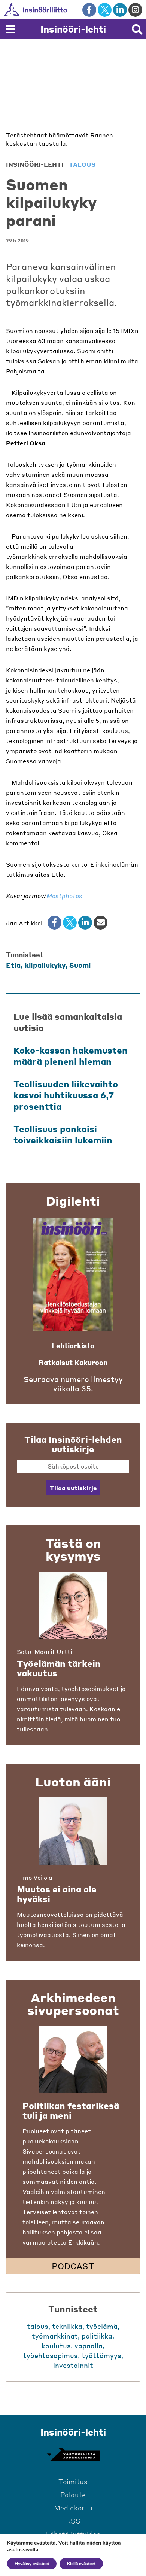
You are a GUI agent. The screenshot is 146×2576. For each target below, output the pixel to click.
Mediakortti (73, 2508)
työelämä (102, 2326)
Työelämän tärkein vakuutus (59, 1668)
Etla (13, 965)
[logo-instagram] (135, 10)
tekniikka (67, 2326)
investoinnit (73, 2365)
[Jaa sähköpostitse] (101, 923)
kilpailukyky (45, 965)
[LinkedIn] (85, 923)
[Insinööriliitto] (60, 9)
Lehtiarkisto (73, 1345)
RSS (73, 2521)
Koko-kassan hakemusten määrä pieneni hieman (71, 1056)
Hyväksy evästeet (32, 2564)
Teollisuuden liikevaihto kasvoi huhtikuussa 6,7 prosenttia (66, 1095)
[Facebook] (54, 923)
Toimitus (73, 2481)
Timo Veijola (35, 1877)
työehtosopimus (51, 2355)
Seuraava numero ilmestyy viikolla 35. (73, 1384)
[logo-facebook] (89, 10)
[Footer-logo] (73, 2455)
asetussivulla (23, 2550)
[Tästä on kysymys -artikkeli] (73, 1605)
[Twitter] (70, 923)
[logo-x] (105, 10)
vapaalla (89, 2345)
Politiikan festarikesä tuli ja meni (71, 2110)
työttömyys (101, 2355)
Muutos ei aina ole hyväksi (57, 1894)
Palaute (73, 2495)
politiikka (97, 2336)
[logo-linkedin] (120, 10)
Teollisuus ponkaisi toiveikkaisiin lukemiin (63, 1134)
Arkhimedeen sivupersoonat (73, 2004)
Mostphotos (64, 896)
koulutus (56, 2345)
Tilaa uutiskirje (73, 1488)
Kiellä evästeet (81, 2564)
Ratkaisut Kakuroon (73, 1362)
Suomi (80, 965)
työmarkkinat (55, 2336)
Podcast (73, 2266)
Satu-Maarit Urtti (44, 1651)
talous (82, 164)
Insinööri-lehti (73, 29)
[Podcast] (73, 2060)
